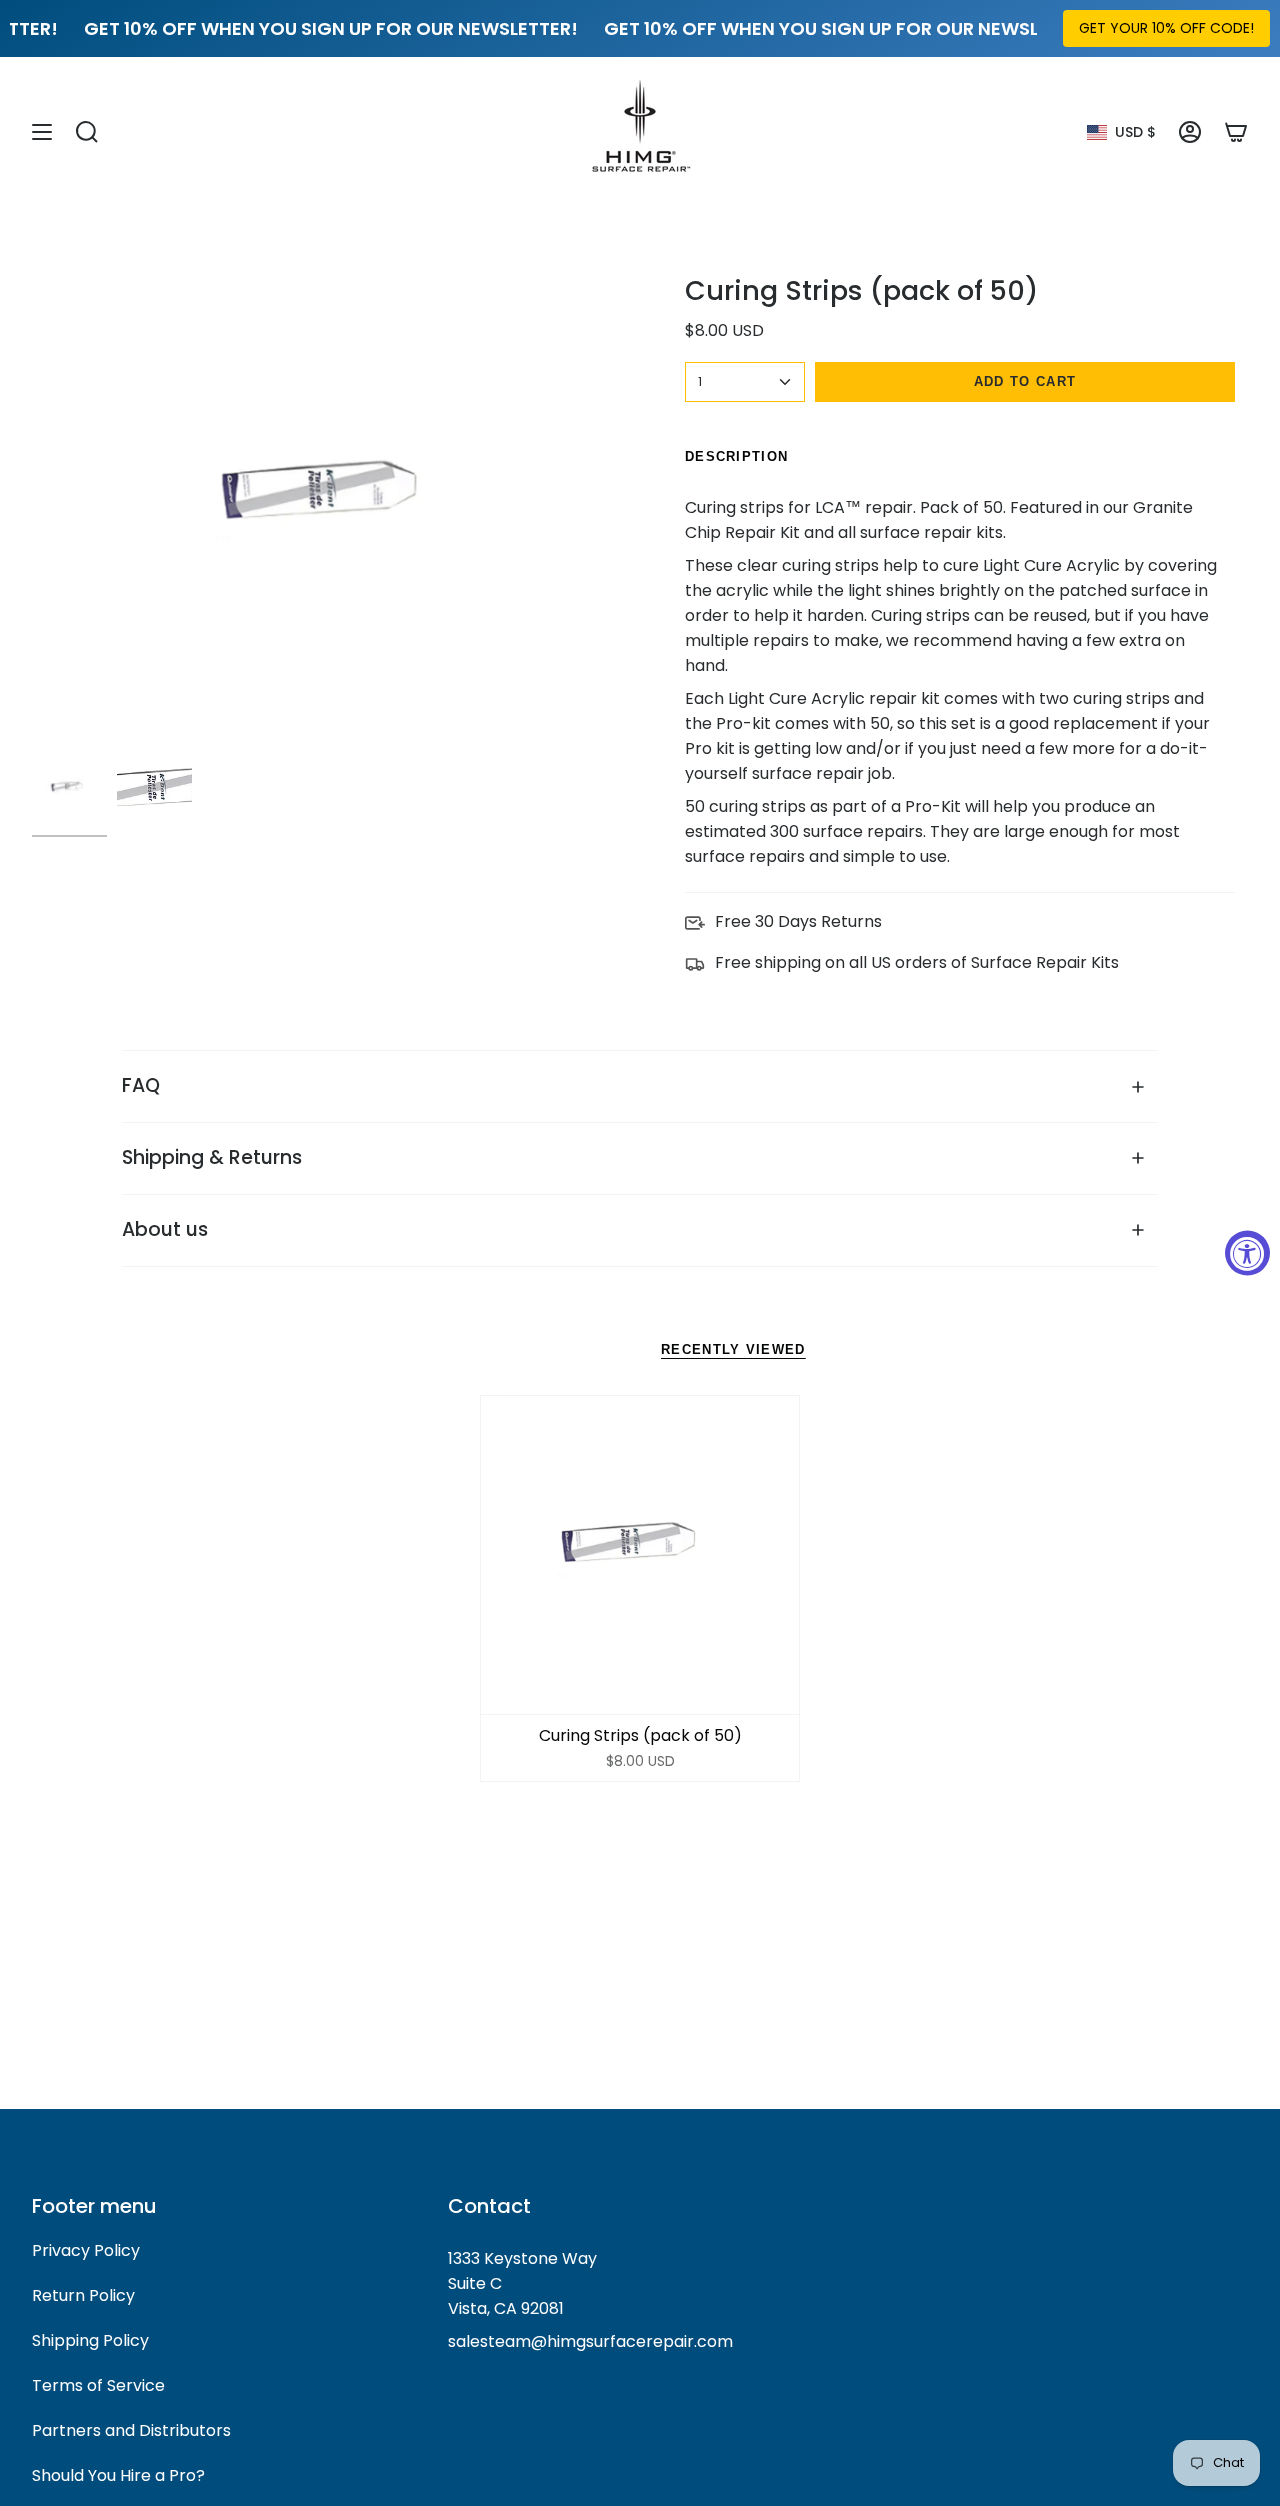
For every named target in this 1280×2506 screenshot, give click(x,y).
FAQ (141, 1085)
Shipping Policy (90, 2340)
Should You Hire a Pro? (118, 2475)
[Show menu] (42, 132)
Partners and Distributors (131, 2430)
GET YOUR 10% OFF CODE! (1166, 28)
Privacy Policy (86, 2250)
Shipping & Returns (212, 1157)
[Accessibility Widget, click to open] (1247, 1253)
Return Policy (83, 2295)
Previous (32, 509)
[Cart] (1236, 132)
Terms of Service (98, 2385)
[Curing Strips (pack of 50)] (640, 1555)
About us (165, 1229)
